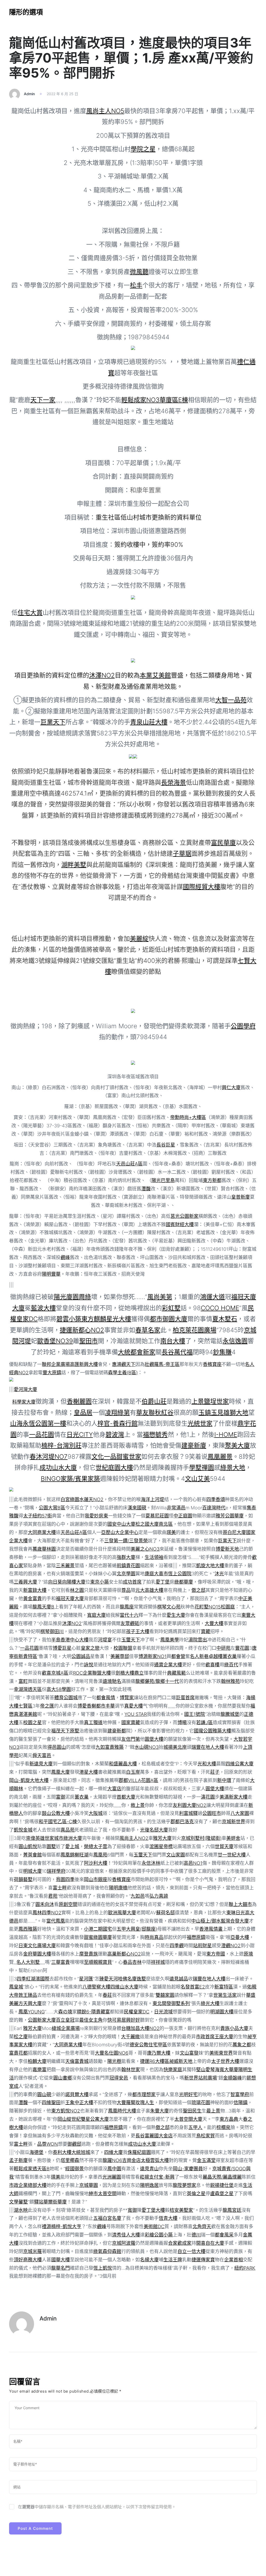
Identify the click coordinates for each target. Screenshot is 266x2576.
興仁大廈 (231, 1087)
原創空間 (68, 1904)
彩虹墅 (171, 1308)
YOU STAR (136, 1714)
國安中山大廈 (121, 1524)
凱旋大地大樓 (210, 1566)
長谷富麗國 (147, 2136)
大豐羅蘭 (126, 2102)
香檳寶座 (212, 1364)
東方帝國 (216, 1954)
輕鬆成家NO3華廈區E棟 (155, 400)
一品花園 (42, 1435)
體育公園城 (66, 1698)
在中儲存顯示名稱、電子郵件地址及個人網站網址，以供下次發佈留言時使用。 (97, 2507)
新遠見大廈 (41, 1764)
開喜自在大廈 (210, 2243)
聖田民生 (192, 2111)
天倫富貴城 (77, 2061)
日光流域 (163, 2012)
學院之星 (143, 149)
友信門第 (131, 1739)
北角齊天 (202, 2226)
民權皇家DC (137, 2012)
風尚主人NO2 (134, 1838)
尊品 (126, 1590)
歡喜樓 (212, 1665)
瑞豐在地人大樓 (208, 1747)
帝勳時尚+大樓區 (188, 1117)
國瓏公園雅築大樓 (212, 1731)
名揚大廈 (149, 2260)
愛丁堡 (163, 1582)
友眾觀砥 (130, 1623)
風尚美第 (160, 1297)
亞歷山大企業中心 (120, 1532)
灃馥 (146, 1189)
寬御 (132, 2210)
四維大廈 (114, 2152)
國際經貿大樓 (202, 887)
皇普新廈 (241, 1197)
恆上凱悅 (103, 2268)
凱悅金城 (23, 1830)
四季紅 (24, 1979)
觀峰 (65, 1257)
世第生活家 (225, 1995)
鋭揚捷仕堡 (222, 2185)
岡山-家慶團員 (188, 2169)
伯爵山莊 (154, 1401)
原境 (248, 1954)
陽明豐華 (51, 1274)
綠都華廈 (184, 1582)
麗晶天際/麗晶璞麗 (222, 2177)
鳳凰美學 (170, 1640)
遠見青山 (149, 2169)
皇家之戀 (90, 1648)
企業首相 (234, 2260)
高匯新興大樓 (84, 1364)
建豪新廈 (194, 1445)
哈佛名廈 (127, 1979)
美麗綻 (139, 939)
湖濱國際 (40, 1979)
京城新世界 (234, 1822)
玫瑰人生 (145, 2102)
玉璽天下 (131, 1640)
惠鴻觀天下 (124, 1364)
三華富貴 (61, 1962)
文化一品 (104, 1457)
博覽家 (127, 1698)
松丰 (136, 285)
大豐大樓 (214, 1623)
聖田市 (89, 1341)
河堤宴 (105, 1640)
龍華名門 (61, 2268)
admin (29, 94)
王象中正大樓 (79, 2102)
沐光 (219, 1574)
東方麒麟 (94, 1319)
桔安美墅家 (181, 2210)
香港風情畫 (211, 1929)
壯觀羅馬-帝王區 (162, 1364)
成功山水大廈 (58, 1467)
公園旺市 (212, 1813)
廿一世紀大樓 (232, 1855)
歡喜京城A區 (55, 1673)
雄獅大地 (236, 1413)
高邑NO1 (193, 1863)
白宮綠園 (70, 1499)
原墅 (75, 1731)
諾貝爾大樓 (77, 2094)
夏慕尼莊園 (157, 1516)
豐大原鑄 (52, 1373)
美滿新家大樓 (234, 1797)
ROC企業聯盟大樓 (92, 1673)
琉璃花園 (201, 2102)
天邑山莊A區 (129, 1164)
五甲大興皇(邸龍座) (137, 1929)
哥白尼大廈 (234, 1532)
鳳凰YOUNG (32, 2012)
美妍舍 (233, 1838)
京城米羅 (32, 2251)
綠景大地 (233, 1467)
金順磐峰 (232, 2078)
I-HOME (226, 1435)
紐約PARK (245, 2268)
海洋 (145, 1499)
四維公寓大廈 (240, 1764)
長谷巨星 (166, 1145)
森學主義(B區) (123, 1373)
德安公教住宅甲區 (148, 2045)
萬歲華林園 (44, 1549)
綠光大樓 (210, 2003)
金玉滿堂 (206, 2160)
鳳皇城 (16, 1987)
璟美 (171, 1532)
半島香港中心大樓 (70, 1640)
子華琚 (182, 854)
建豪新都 (117, 1731)
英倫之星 (196, 2194)
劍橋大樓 (125, 1673)
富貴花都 (18, 2053)
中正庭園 (183, 1516)
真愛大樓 (134, 1706)
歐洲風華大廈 (122, 1913)
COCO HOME (220, 1308)
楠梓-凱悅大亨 (66, 2226)
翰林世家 (131, 2070)
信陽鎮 (241, 2102)
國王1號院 (195, 1714)
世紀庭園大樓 (114, 1467)
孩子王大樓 (138, 1631)
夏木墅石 (225, 1319)
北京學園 (126, 1574)
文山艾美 (197, 1479)
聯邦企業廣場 (56, 1364)
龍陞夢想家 (184, 2185)
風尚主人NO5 (105, 111)
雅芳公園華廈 (230, 1516)
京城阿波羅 (124, 2243)
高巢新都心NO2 (124, 1954)
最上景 (213, 2111)
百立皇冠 (65, 2020)
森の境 (65, 2012)
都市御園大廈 (169, 1319)
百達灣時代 (214, 1508)
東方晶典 (229, 2119)
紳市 (93, 2194)
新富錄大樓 (35, 1590)
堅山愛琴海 (208, 2070)
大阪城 (96, 1813)
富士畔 (60, 1888)
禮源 (46, 2226)
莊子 (215, 1772)
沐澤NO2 (102, 675)
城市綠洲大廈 (68, 1838)
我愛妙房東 (96, 1516)
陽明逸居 (149, 2185)
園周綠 (82, 1297)
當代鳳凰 (56, 1921)
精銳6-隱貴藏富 (93, 2012)
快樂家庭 (173, 2070)
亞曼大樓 (240, 1937)
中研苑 (223, 1648)
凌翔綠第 (117, 1413)
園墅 (51, 1846)
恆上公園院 (180, 1574)
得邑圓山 (57, 1747)
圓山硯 (44, 2094)
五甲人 (195, 2127)
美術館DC (154, 2226)
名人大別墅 (28, 1962)
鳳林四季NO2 (47, 1913)
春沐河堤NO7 (49, 1457)
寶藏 (205, 1631)
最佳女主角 (91, 2020)
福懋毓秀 (155, 1435)
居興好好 (131, 2020)
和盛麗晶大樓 (123, 1764)
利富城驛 (188, 1813)
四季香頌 (216, 1499)
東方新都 (212, 1180)
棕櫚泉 (223, 2127)
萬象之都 (242, 2045)
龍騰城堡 (230, 1714)
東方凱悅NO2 (66, 2111)
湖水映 (21, 2210)
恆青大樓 (168, 2218)
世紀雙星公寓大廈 (90, 2119)
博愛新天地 (227, 1549)
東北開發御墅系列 (171, 2003)
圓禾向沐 (45, 1904)
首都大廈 (126, 1797)
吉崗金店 (131, 2160)
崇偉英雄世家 (40, 1838)
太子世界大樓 (225, 2061)
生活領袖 (154, 1557)
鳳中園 (114, 2169)
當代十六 (129, 1615)
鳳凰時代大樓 (122, 2111)
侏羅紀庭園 (139, 2152)
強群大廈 (126, 1557)
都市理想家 (144, 2094)
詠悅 (89, 1665)
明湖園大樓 (222, 2012)
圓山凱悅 (28, 1846)
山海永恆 (23, 1423)
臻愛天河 (109, 1979)
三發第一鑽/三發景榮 (126, 1541)
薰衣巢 (230, 1656)
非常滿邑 (176, 1508)
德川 (196, 2235)
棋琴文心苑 (169, 1607)
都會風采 (224, 2235)
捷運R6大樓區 (155, 2061)
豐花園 (242, 1648)
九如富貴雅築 (110, 1747)
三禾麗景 (65, 1566)
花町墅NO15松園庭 (215, 1607)
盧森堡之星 (222, 2194)
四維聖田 (51, 2102)
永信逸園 (235, 1341)
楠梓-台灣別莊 (61, 1445)
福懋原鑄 (196, 1937)
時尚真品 (154, 1937)
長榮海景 (174, 782)
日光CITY (80, 1435)
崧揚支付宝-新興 (157, 2177)
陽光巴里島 (163, 1180)
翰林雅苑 (230, 1681)
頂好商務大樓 (28, 2260)
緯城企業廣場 (66, 2028)
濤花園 (208, 1797)
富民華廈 (223, 843)
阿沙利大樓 (96, 1863)
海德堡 (36, 2152)
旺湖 (84, 1855)
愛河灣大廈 (25, 1389)
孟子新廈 (18, 2160)
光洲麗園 (112, 2177)
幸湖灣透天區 (28, 1689)
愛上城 (72, 1846)
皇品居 (83, 1413)
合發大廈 (240, 1921)
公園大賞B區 (52, 1508)
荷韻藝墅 (23, 1879)
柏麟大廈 (37, 2061)
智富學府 (240, 2094)
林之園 (77, 1590)
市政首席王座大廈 (215, 2037)
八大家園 (240, 1813)
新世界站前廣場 (201, 2078)
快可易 (114, 2020)
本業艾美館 (155, 675)
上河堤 (157, 1499)
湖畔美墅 (74, 865)
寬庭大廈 (96, 1615)
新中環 (224, 1780)
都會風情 (106, 1698)
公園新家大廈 (42, 2020)
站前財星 (202, 1946)
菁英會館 (32, 1855)
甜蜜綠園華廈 (98, 1937)
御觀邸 (74, 2144)
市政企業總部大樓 (28, 2185)
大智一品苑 (231, 700)
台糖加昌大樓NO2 (140, 2028)
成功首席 (132, 1582)
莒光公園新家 (184, 1216)
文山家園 (176, 1855)
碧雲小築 (69, 1319)
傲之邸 (198, 1590)
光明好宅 (188, 2094)
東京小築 (99, 1582)
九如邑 (138, 1896)
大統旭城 (81, 2152)
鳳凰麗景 (220, 1457)
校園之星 (32, 1722)
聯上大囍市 (240, 1904)
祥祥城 (158, 1962)
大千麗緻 (130, 2037)
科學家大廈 (24, 1402)
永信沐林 (151, 1863)
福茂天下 (61, 1731)
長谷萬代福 (177, 1352)
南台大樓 (173, 1341)
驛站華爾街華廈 (50, 2202)
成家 (187, 2243)
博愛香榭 (87, 1706)
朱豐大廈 (159, 2111)
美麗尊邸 (120, 1656)
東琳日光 (236, 1913)
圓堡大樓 (154, 1739)
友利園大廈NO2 (189, 1805)
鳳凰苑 (100, 1855)
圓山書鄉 (63, 2078)
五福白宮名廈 (107, 2218)
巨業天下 (53, 722)
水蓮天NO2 (91, 1499)
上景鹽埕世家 (210, 1401)
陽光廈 (63, 1297)
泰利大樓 (62, 2152)
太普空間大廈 (188, 2119)
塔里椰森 (70, 2160)
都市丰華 (105, 1706)
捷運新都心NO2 (82, 1330)
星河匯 (86, 1979)
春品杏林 (132, 1962)
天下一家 (43, 400)
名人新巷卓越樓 (206, 1656)
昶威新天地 (181, 2061)
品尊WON (48, 2144)
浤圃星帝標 (161, 1846)
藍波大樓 (43, 1308)
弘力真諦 (159, 1896)
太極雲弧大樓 (155, 2160)
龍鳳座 (127, 1607)
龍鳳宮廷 (232, 2210)
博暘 (182, 1722)
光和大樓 (207, 1764)
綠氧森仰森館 (107, 2251)
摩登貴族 (89, 1954)
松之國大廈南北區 (154, 1524)
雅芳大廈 (162, 1838)
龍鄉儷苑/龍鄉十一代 (157, 1681)
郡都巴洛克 (182, 1822)
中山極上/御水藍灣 (211, 1921)
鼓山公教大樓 (56, 1813)
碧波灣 (115, 1435)
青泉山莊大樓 (149, 722)
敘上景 (138, 1805)
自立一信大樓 (191, 2251)
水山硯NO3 (147, 1747)
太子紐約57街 (38, 1516)
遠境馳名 (112, 1681)
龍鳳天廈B (43, 1607)
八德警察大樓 (96, 1987)
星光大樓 (119, 1319)
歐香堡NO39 (55, 1341)
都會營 (178, 1656)
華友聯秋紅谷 (155, 1413)
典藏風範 (176, 1673)
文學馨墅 (18, 2202)
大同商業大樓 (42, 1532)
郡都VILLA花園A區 (138, 1780)
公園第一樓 (51, 1423)
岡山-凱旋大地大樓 (29, 1780)
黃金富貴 (32, 1598)
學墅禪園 (202, 1467)
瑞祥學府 (56, 1871)
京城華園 (89, 2185)
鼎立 (139, 1673)
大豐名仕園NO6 (112, 2053)
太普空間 (107, 2194)
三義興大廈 (25, 1582)
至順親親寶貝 (98, 1962)
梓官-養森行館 (118, 1423)
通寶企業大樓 (168, 1665)
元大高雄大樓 (149, 1590)
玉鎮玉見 (211, 1413)
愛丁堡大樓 (153, 2210)
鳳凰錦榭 (70, 1855)
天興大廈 (32, 2003)
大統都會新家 (137, 1352)
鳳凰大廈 (61, 1772)
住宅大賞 (30, 613)
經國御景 (75, 2169)
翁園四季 (65, 1879)
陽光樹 (114, 2061)
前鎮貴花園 (128, 1566)
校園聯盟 (123, 1648)
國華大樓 (61, 2260)
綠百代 (231, 1665)
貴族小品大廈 (234, 2028)
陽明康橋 (118, 1888)
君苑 (53, 1896)
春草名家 (148, 1330)
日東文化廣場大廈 (37, 1946)
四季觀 (177, 1946)
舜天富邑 (42, 1755)
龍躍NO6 (112, 2160)
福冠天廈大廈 (70, 1598)
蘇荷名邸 (165, 1913)
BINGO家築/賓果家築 (70, 1479)
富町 (23, 1681)
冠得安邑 (119, 2078)
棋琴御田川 (52, 1631)
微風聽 (139, 272)
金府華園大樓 (37, 1954)
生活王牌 (173, 2260)
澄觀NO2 (231, 1946)
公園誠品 (81, 1656)
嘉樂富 (39, 2070)
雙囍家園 (165, 1995)
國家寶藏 (131, 1722)
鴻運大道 (212, 1297)
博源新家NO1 (152, 1656)
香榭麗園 (79, 1401)
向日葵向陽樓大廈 (67, 1582)
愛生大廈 (176, 1615)
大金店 (166, 2136)
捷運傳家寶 (203, 2260)
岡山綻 (64, 2119)
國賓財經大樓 (180, 1224)
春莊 (107, 1995)
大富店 (114, 1789)
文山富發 (189, 2053)
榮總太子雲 (96, 1846)
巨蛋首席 (185, 1698)
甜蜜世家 (129, 1457)
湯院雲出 (198, 1640)
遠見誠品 (179, 1979)
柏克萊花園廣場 (195, 1330)
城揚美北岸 (175, 1747)
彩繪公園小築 (159, 2235)
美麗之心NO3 (145, 1549)
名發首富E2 (193, 1987)
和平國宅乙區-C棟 (58, 1822)
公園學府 (243, 1026)
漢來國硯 (137, 1508)
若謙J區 (204, 1722)
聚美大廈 (237, 1445)
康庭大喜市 (156, 1574)
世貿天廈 (224, 1846)
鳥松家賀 (205, 2136)
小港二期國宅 (98, 1929)
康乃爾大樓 (159, 2053)
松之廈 (21, 2037)
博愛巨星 (62, 1648)
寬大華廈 (229, 2070)
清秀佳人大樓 (126, 2235)
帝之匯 (47, 1706)
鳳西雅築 (28, 1929)
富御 (61, 1797)
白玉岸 (133, 1772)
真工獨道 (93, 1722)
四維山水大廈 (124, 1987)
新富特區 (224, 1987)
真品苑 (68, 1830)
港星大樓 (89, 1772)
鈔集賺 (222, 1352)
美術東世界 (221, 2053)
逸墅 (141, 1979)
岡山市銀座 (96, 1879)
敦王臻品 (28, 1995)
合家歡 (175, 2243)
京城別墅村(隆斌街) (201, 1838)
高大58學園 (59, 1689)
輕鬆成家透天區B (32, 2169)
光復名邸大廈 (154, 1830)
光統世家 (200, 1423)
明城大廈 (32, 1871)
